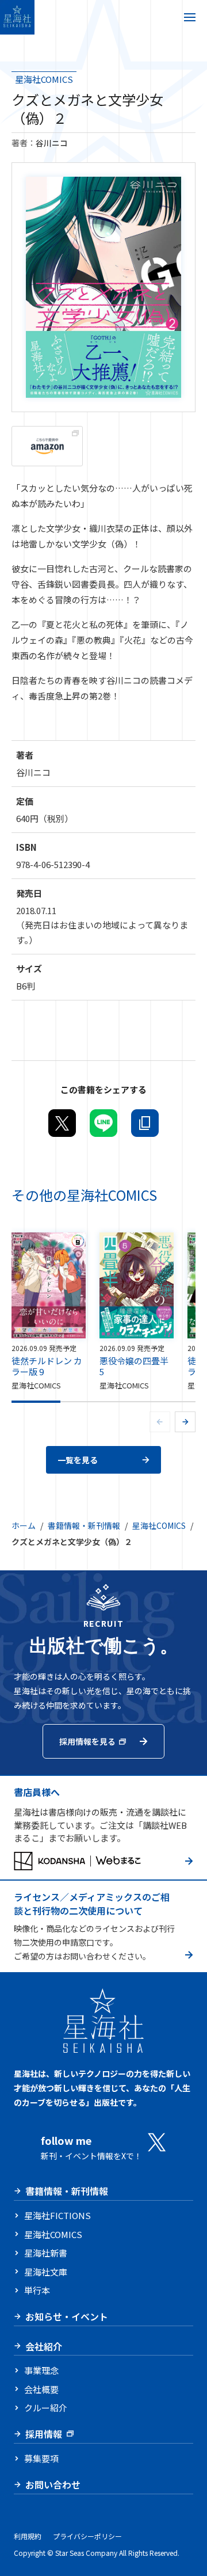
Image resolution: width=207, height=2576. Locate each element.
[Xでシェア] (62, 1123)
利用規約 (28, 2536)
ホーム (24, 1525)
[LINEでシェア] (103, 1123)
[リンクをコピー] (145, 1123)
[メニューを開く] (190, 17)
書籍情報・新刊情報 (84, 1525)
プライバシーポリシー (87, 2536)
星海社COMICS (44, 79)
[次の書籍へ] (185, 1422)
